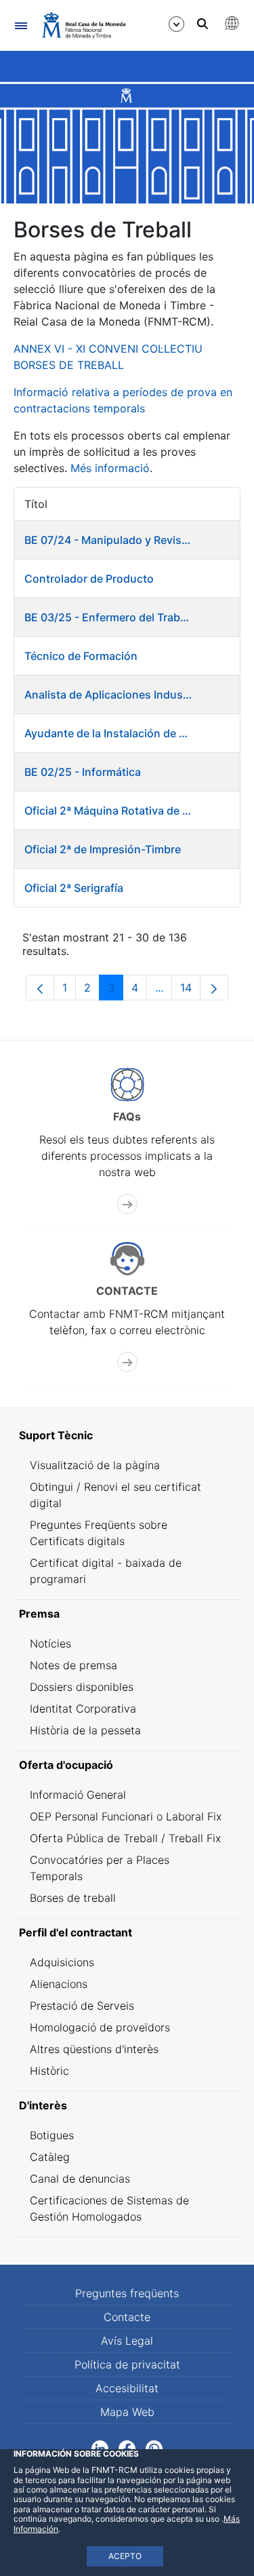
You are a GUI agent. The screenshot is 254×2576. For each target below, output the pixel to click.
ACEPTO (125, 2556)
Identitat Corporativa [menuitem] (83, 1709)
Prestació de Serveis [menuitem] (82, 2006)
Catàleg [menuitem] (50, 2157)
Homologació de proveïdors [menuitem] (100, 2027)
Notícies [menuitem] (50, 1643)
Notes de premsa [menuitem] (73, 1665)
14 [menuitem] (190, 991)
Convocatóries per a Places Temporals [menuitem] (100, 1868)
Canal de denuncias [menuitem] (80, 2179)
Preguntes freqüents (127, 2293)
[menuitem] (127, 1435)
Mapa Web (127, 2412)
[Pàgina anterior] (40, 988)
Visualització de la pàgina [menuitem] (95, 1465)
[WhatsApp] (154, 2447)
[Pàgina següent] (214, 988)
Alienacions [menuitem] (59, 1984)
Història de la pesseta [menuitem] (85, 1730)
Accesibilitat (127, 2388)
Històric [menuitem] (49, 2071)
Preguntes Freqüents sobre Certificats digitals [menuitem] (99, 1533)
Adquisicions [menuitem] (62, 1962)
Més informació (110, 468)
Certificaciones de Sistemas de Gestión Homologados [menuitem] (109, 2208)
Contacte (127, 2317)
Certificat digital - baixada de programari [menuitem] (106, 1571)
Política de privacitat (127, 2364)
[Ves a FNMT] (84, 25)
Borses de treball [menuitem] (73, 1898)
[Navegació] (21, 25)
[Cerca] (203, 24)
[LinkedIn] (100, 2447)
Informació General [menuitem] (78, 1795)
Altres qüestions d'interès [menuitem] (94, 2049)
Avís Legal (127, 2341)
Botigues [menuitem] (52, 2135)
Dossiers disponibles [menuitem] (82, 1687)
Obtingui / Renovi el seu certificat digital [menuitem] (115, 1495)
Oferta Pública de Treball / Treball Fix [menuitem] (125, 1838)
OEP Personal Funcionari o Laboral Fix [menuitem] (126, 1816)
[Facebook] (127, 2447)
